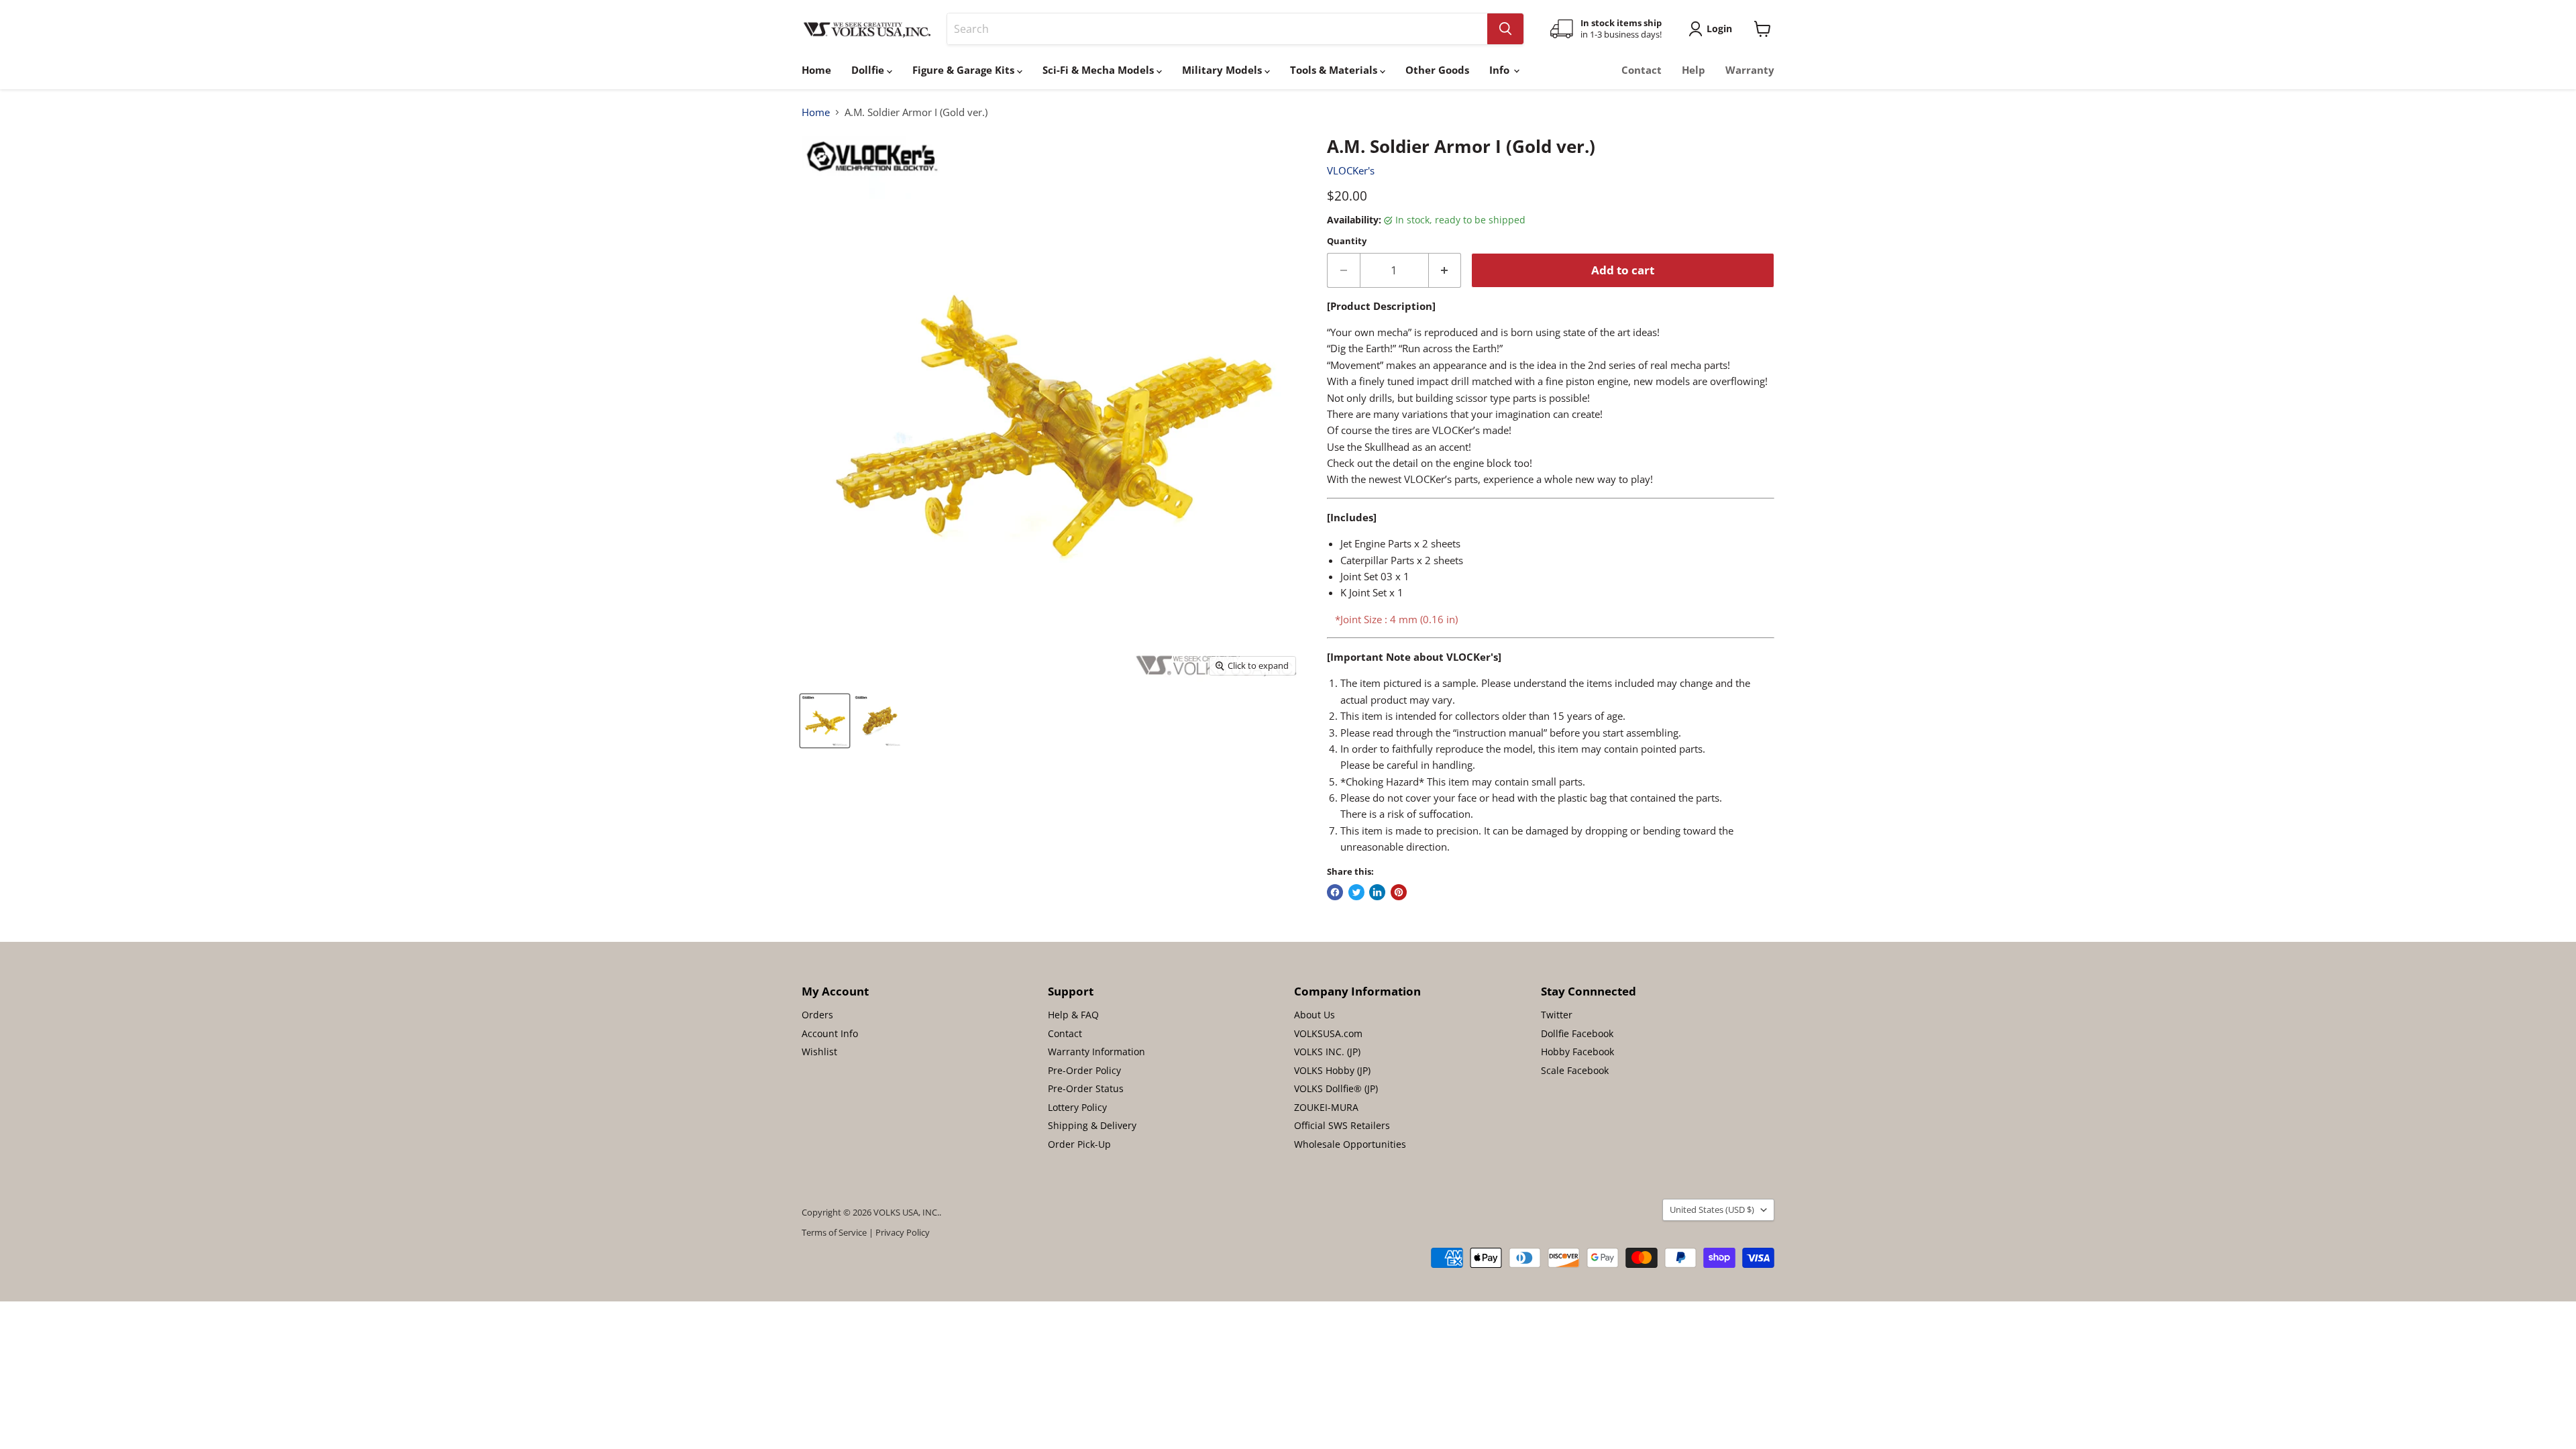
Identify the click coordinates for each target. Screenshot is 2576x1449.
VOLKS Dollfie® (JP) (1336, 1088)
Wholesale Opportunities (1350, 1144)
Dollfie (869, 70)
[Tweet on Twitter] (1356, 892)
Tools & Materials (1335, 70)
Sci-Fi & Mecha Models (1099, 70)
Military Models (1223, 70)
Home (816, 70)
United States (1712, 1210)
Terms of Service (834, 1232)
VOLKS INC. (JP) (1327, 1052)
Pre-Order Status (1086, 1088)
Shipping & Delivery (1092, 1125)
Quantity (1347, 241)
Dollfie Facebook (1577, 1033)
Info (1501, 70)
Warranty (1750, 70)
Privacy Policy (903, 1232)
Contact (1642, 70)
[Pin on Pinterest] (1399, 892)
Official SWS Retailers (1342, 1125)
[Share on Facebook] (1335, 892)
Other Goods (1437, 70)
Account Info (830, 1033)
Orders (817, 1015)
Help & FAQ (1073, 1015)
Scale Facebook (1575, 1070)
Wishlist (819, 1052)
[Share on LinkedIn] (1377, 892)
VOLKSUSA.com (1328, 1033)
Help (1694, 70)
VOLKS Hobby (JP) (1332, 1070)
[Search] (1505, 29)
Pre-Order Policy (1084, 1070)
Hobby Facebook (1577, 1052)
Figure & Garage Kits (965, 70)
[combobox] (1217, 29)
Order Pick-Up (1079, 1144)
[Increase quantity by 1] (1445, 270)
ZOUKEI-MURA (1326, 1107)
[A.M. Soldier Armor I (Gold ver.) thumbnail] (825, 721)
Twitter (1557, 1015)
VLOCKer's (1351, 170)
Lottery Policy (1077, 1107)
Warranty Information (1096, 1052)
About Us (1314, 1015)
